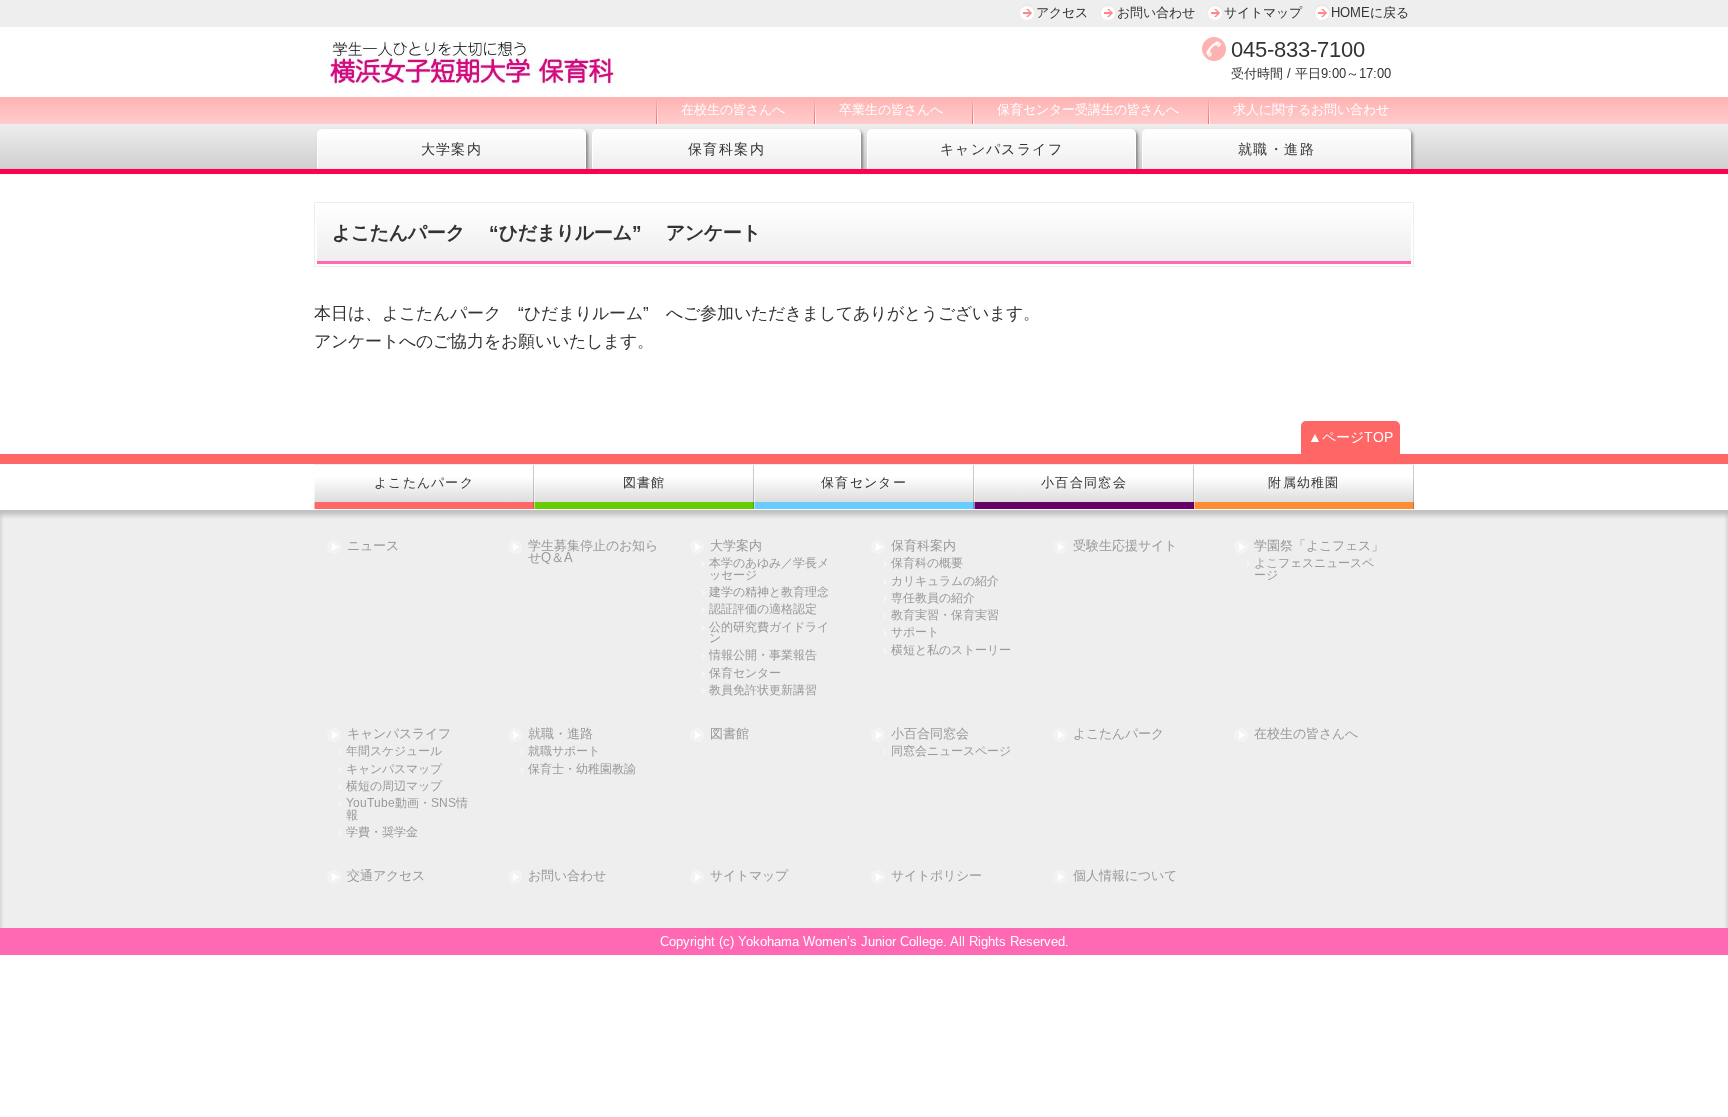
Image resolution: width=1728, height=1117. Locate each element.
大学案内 (452, 149)
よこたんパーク (1118, 734)
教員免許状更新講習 (763, 690)
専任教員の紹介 (933, 598)
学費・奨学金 (382, 832)
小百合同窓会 (930, 734)
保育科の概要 (927, 563)
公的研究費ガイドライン (769, 633)
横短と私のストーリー (951, 650)
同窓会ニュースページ (951, 751)
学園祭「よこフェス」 (1319, 546)
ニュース (373, 546)
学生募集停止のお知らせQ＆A (593, 553)
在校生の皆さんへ (733, 109)
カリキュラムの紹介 (945, 581)
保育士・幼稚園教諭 (582, 769)
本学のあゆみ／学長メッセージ (769, 569)
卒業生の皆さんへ (891, 109)
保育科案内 (726, 149)
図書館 (729, 734)
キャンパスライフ (1001, 149)
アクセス (1062, 12)
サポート (915, 632)
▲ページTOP (1350, 437)
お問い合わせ (1156, 12)
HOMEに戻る (1370, 12)
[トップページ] (643, 62)
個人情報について (1125, 876)
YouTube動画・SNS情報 (407, 809)
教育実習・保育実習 (945, 615)
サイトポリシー (936, 876)
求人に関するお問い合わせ (1311, 109)
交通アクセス (386, 876)
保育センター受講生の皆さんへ (1088, 109)
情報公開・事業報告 (763, 655)
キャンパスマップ (394, 769)
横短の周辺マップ (394, 786)
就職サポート (564, 751)
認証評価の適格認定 (763, 609)
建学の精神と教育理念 (769, 592)
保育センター (745, 673)
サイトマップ (1263, 12)
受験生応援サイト (1125, 546)
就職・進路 (1276, 149)
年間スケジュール (394, 751)
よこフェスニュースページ (1314, 569)
